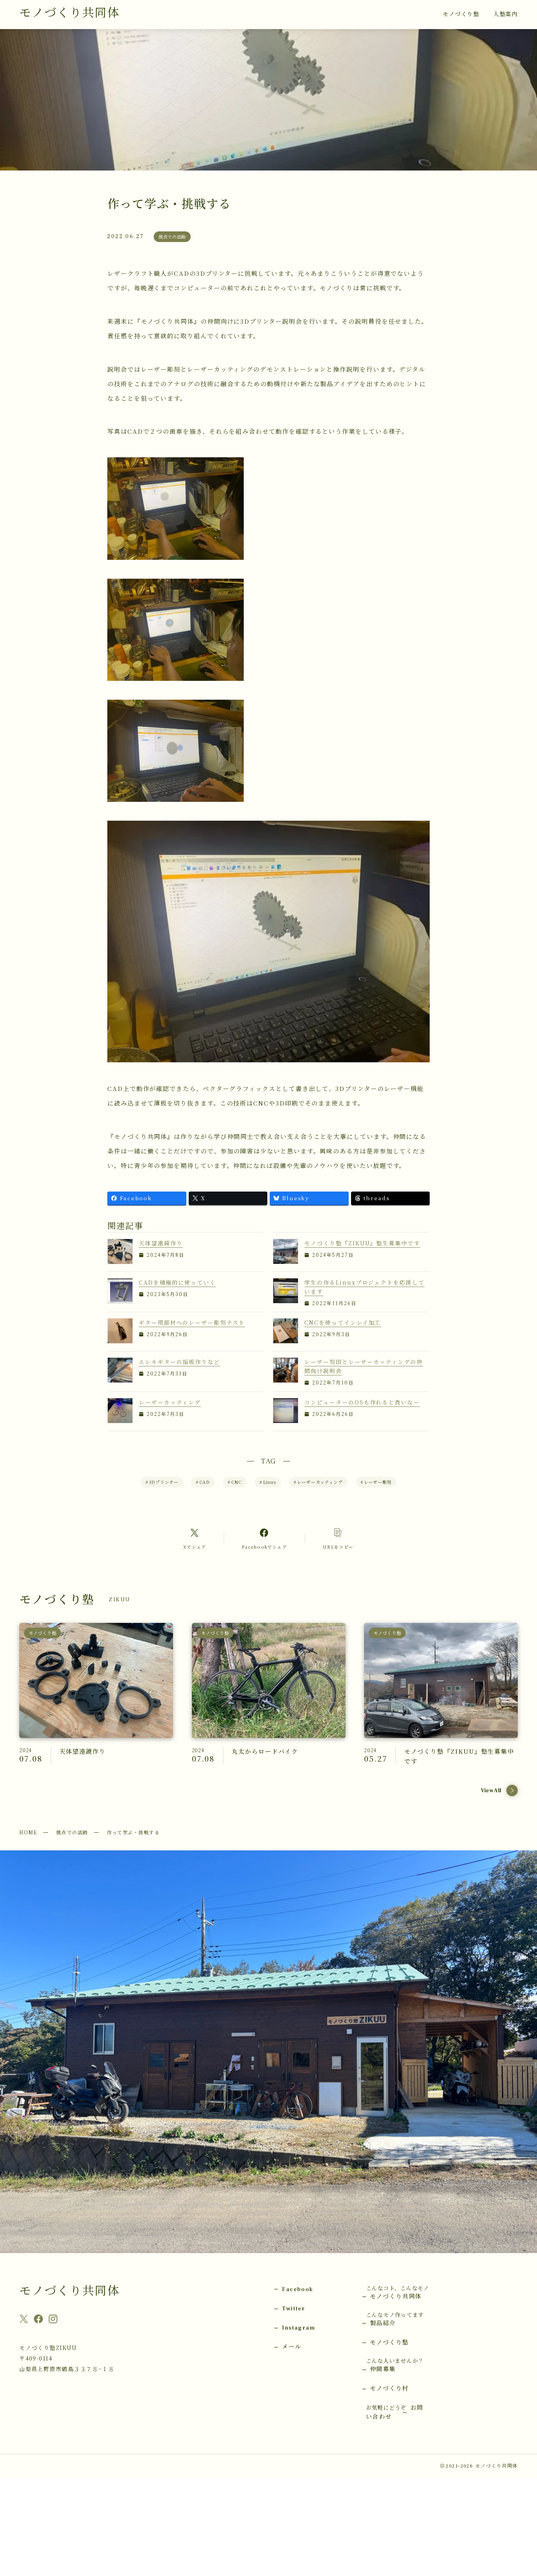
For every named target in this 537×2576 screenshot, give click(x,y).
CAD (203, 1482)
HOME (28, 1832)
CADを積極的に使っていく (177, 1282)
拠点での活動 (72, 1832)
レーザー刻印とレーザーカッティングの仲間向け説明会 (363, 1366)
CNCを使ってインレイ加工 (343, 1322)
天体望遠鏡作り (161, 1243)
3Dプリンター (162, 1482)
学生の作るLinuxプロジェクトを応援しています (364, 1287)
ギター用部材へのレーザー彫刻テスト (192, 1322)
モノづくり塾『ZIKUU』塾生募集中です (362, 1243)
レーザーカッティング (170, 1402)
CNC (235, 1482)
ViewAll (491, 1791)
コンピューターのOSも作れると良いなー (362, 1402)
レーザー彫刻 (376, 1482)
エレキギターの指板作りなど (179, 1362)
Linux (268, 1482)
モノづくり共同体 (69, 13)
